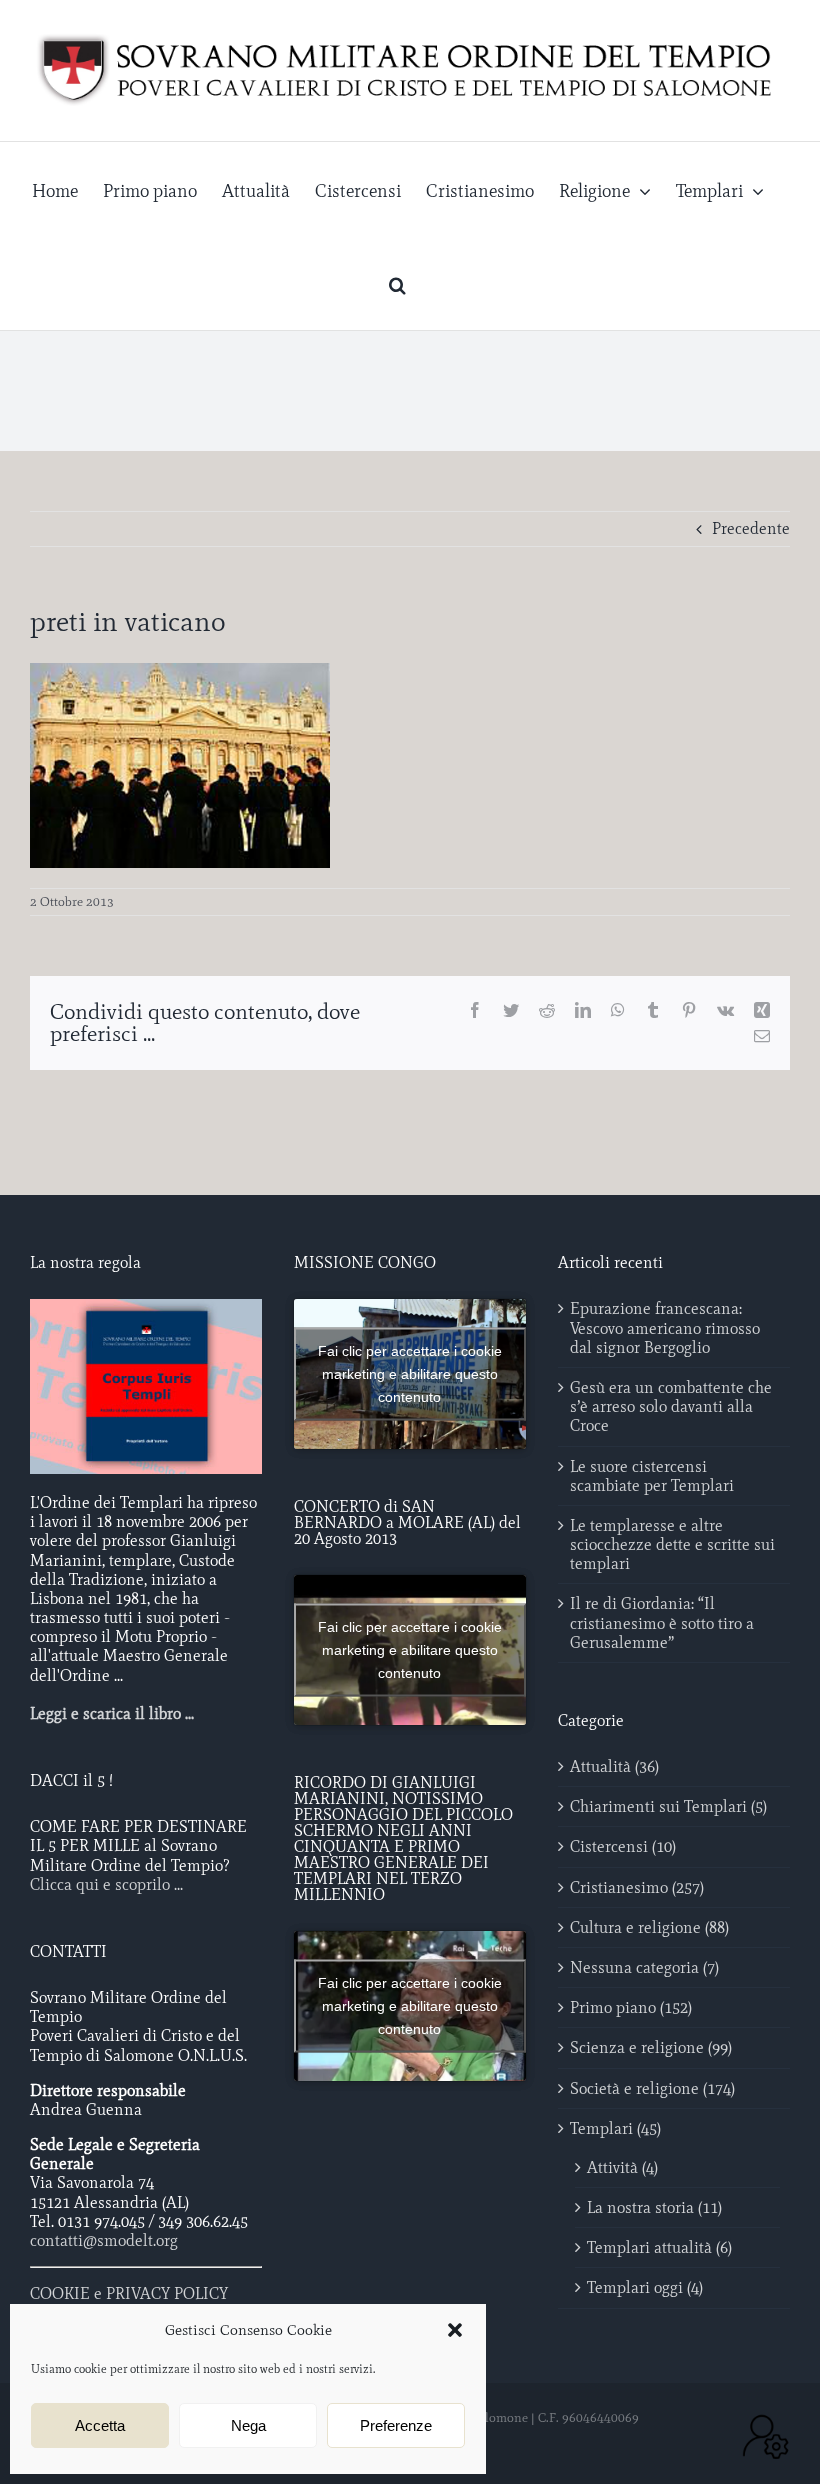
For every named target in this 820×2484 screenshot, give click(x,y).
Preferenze (396, 2425)
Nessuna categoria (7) (644, 1967)
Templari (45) (615, 2128)
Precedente (751, 528)
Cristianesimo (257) (637, 1887)
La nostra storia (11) (654, 2207)
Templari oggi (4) (645, 2287)
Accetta (100, 2425)
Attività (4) (622, 2167)
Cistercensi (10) (623, 1846)
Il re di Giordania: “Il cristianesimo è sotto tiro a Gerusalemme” (662, 1622)
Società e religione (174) (652, 2088)
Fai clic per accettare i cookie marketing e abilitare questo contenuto (410, 1374)
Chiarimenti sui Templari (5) (668, 1806)
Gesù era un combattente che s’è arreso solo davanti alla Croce (671, 1406)
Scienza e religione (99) (651, 2047)
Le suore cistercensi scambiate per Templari (652, 1476)
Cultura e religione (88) (649, 1927)
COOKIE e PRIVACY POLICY (129, 2293)
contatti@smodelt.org (104, 2240)
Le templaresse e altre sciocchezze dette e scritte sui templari (672, 1544)
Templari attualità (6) (659, 2247)
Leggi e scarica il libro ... (112, 1713)
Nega (248, 2425)
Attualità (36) (614, 1766)
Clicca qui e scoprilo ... (106, 1884)
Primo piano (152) (631, 2007)
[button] (455, 2330)
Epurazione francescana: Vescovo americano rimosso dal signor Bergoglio (665, 1327)
